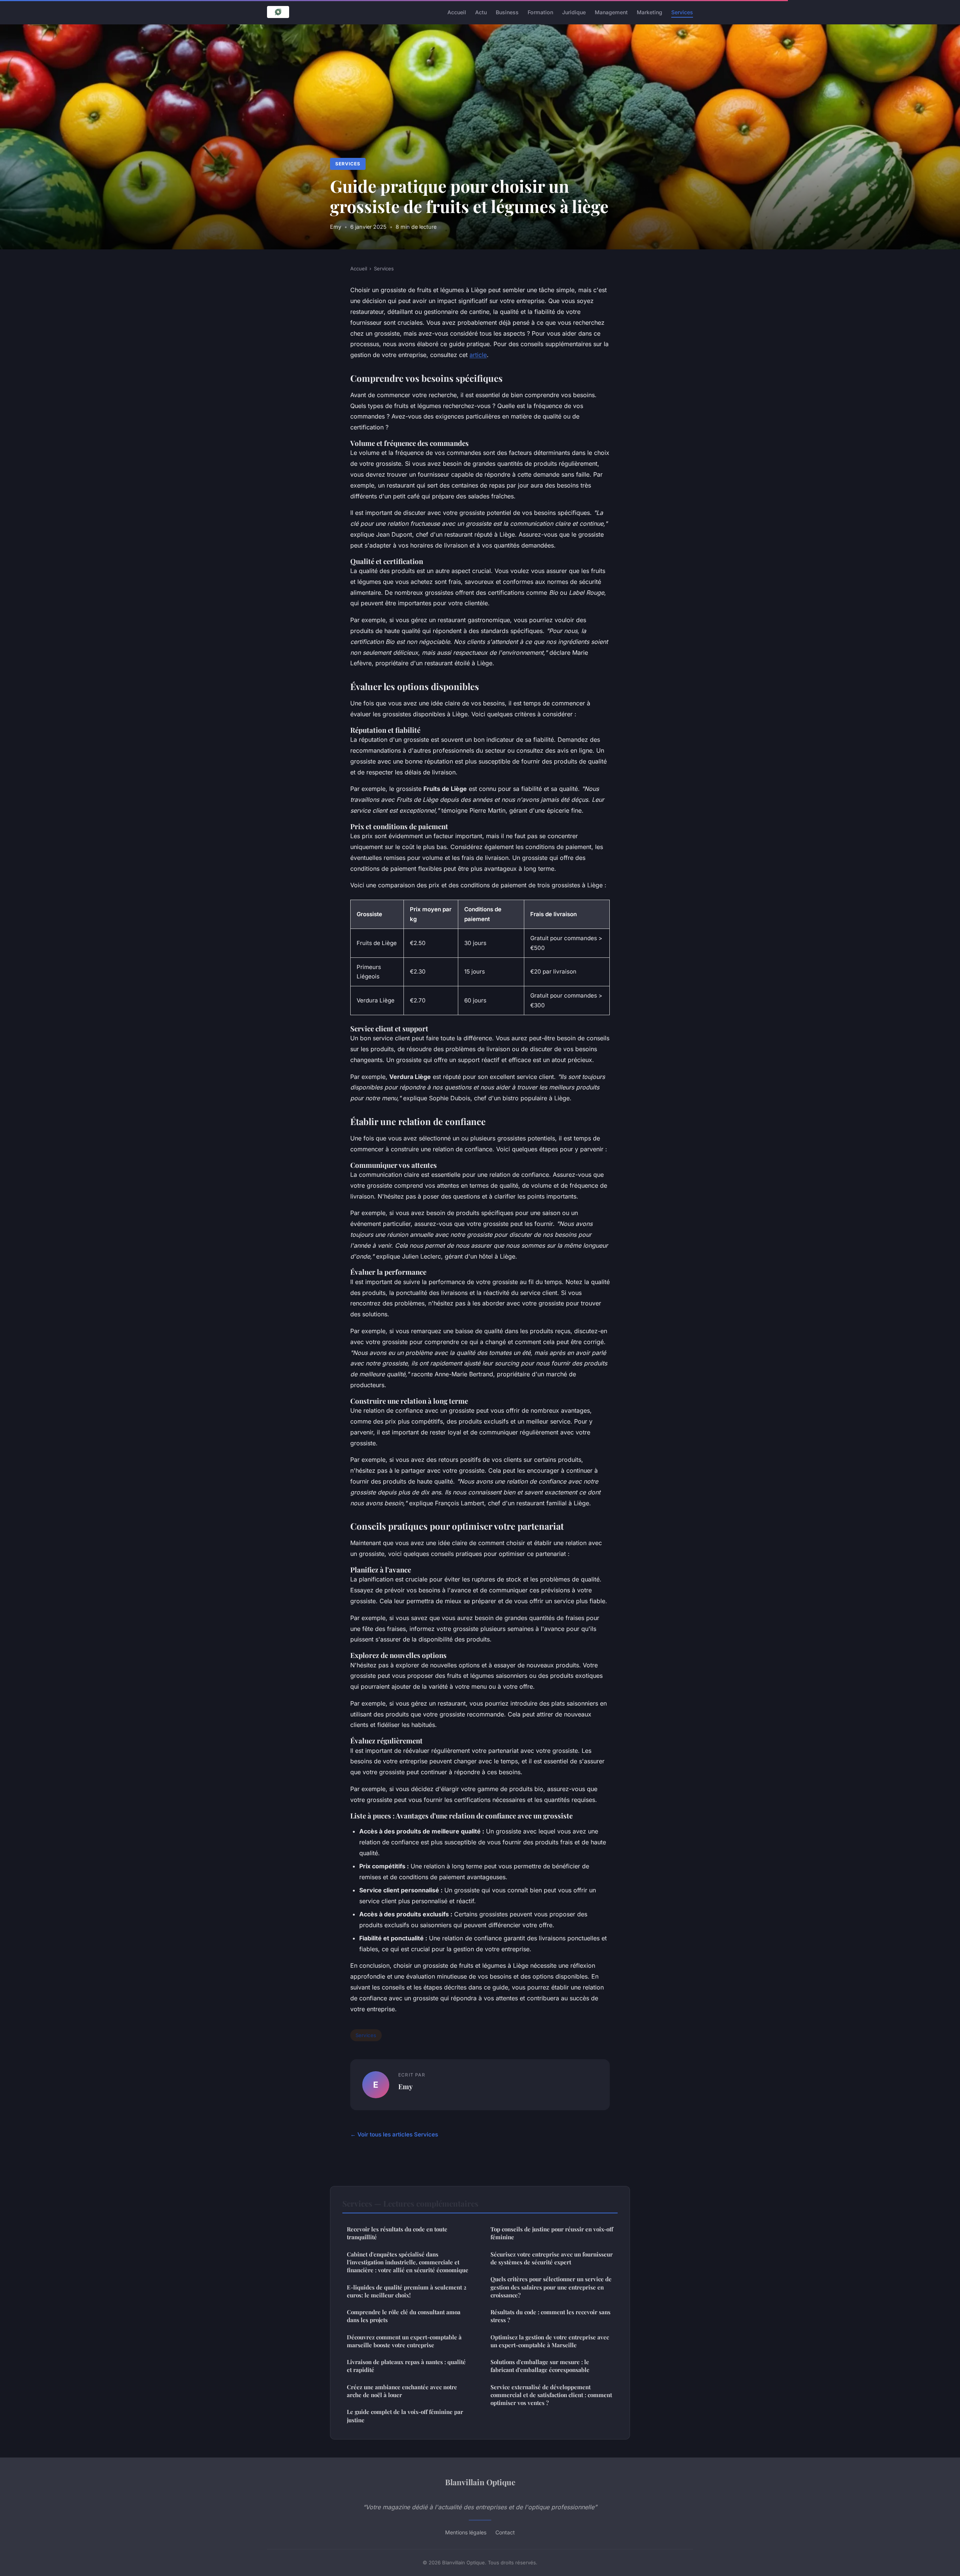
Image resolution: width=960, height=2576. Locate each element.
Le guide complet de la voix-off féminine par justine (405, 2416)
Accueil (457, 12)
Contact (505, 2532)
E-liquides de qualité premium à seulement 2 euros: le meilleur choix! (407, 2291)
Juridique (574, 12)
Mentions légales (466, 2532)
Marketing (649, 12)
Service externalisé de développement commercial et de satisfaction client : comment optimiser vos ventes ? (551, 2395)
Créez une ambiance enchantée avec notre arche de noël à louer (402, 2391)
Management (611, 12)
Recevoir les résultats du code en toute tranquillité (397, 2233)
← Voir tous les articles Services (394, 2134)
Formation (540, 12)
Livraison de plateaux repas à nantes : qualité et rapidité (406, 2366)
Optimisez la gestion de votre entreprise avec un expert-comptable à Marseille (550, 2341)
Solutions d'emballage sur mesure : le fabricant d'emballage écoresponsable (540, 2366)
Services (682, 12)
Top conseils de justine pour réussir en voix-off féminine (552, 2233)
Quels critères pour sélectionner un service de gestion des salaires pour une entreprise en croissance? (551, 2287)
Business (507, 12)
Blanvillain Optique (480, 2482)
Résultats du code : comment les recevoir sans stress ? (550, 2316)
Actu (481, 12)
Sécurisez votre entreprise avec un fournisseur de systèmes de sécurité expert (552, 2258)
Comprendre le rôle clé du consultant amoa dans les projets (404, 2316)
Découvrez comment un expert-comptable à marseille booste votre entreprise (404, 2341)
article (478, 355)
